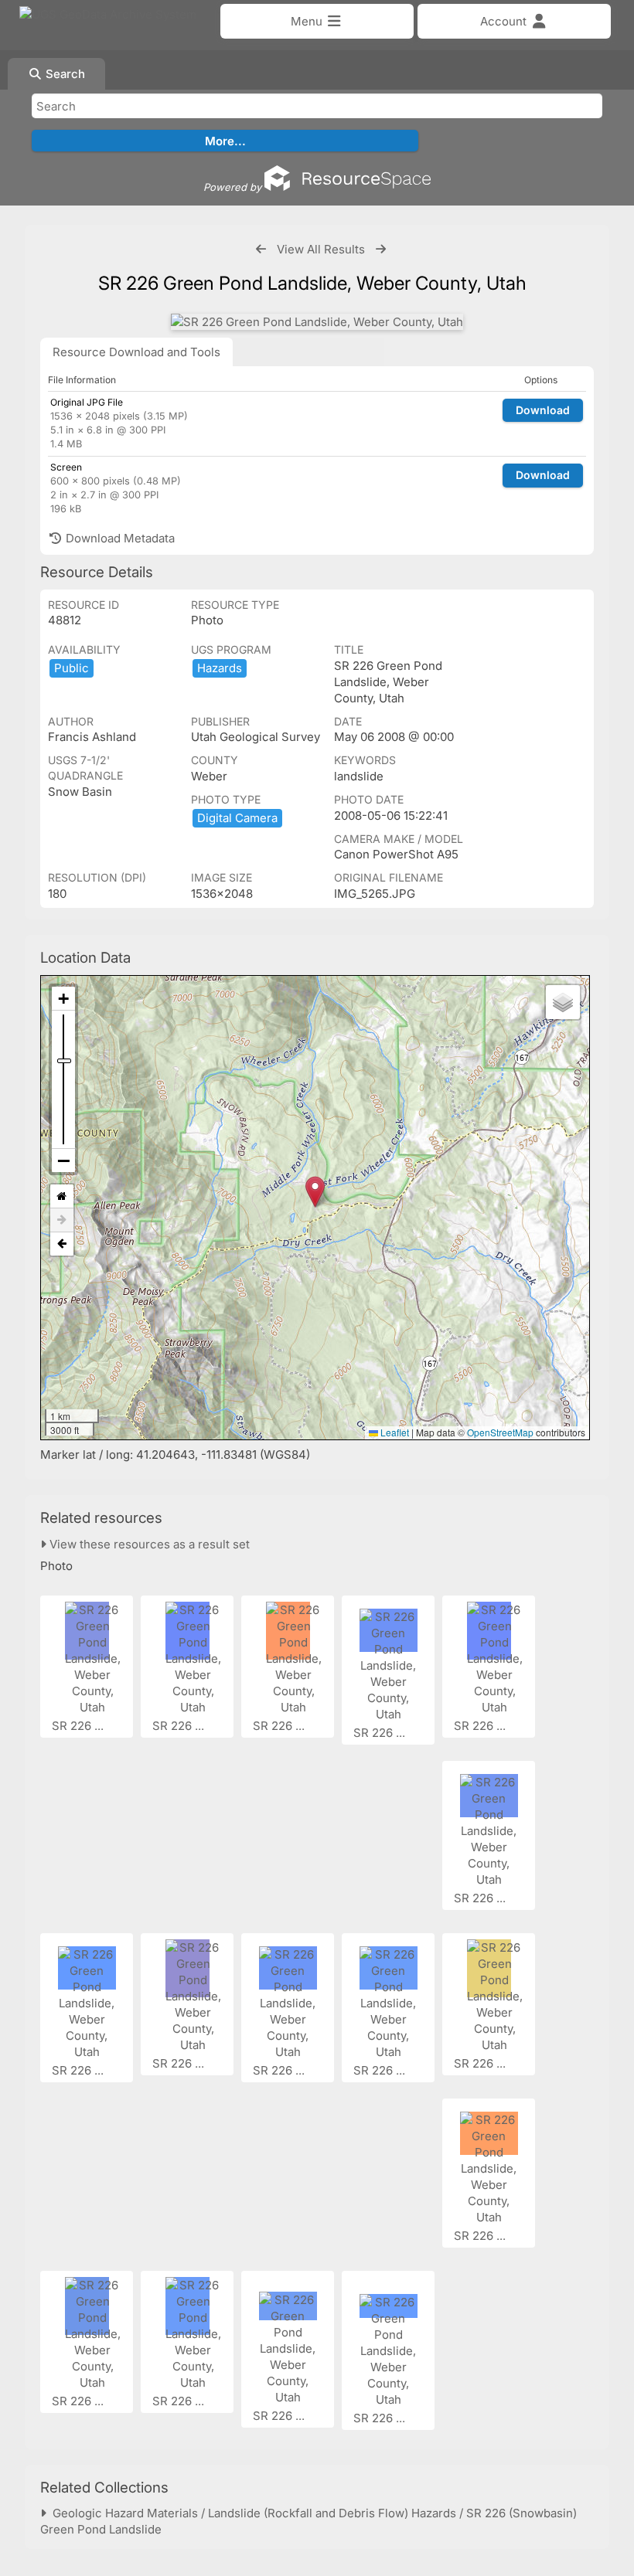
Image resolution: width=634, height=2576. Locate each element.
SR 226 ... (79, 1726)
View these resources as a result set (148, 1544)
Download (543, 410)
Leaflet (394, 1432)
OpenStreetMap (500, 1432)
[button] (315, 1192)
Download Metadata (119, 538)
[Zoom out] (63, 1161)
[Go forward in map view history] (62, 1220)
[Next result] (381, 249)
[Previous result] (261, 249)
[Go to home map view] (62, 1196)
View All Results (321, 249)
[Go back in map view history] (62, 1244)
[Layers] (563, 1002)
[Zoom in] (63, 999)
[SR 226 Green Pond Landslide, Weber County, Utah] (317, 322)
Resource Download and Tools (136, 352)
